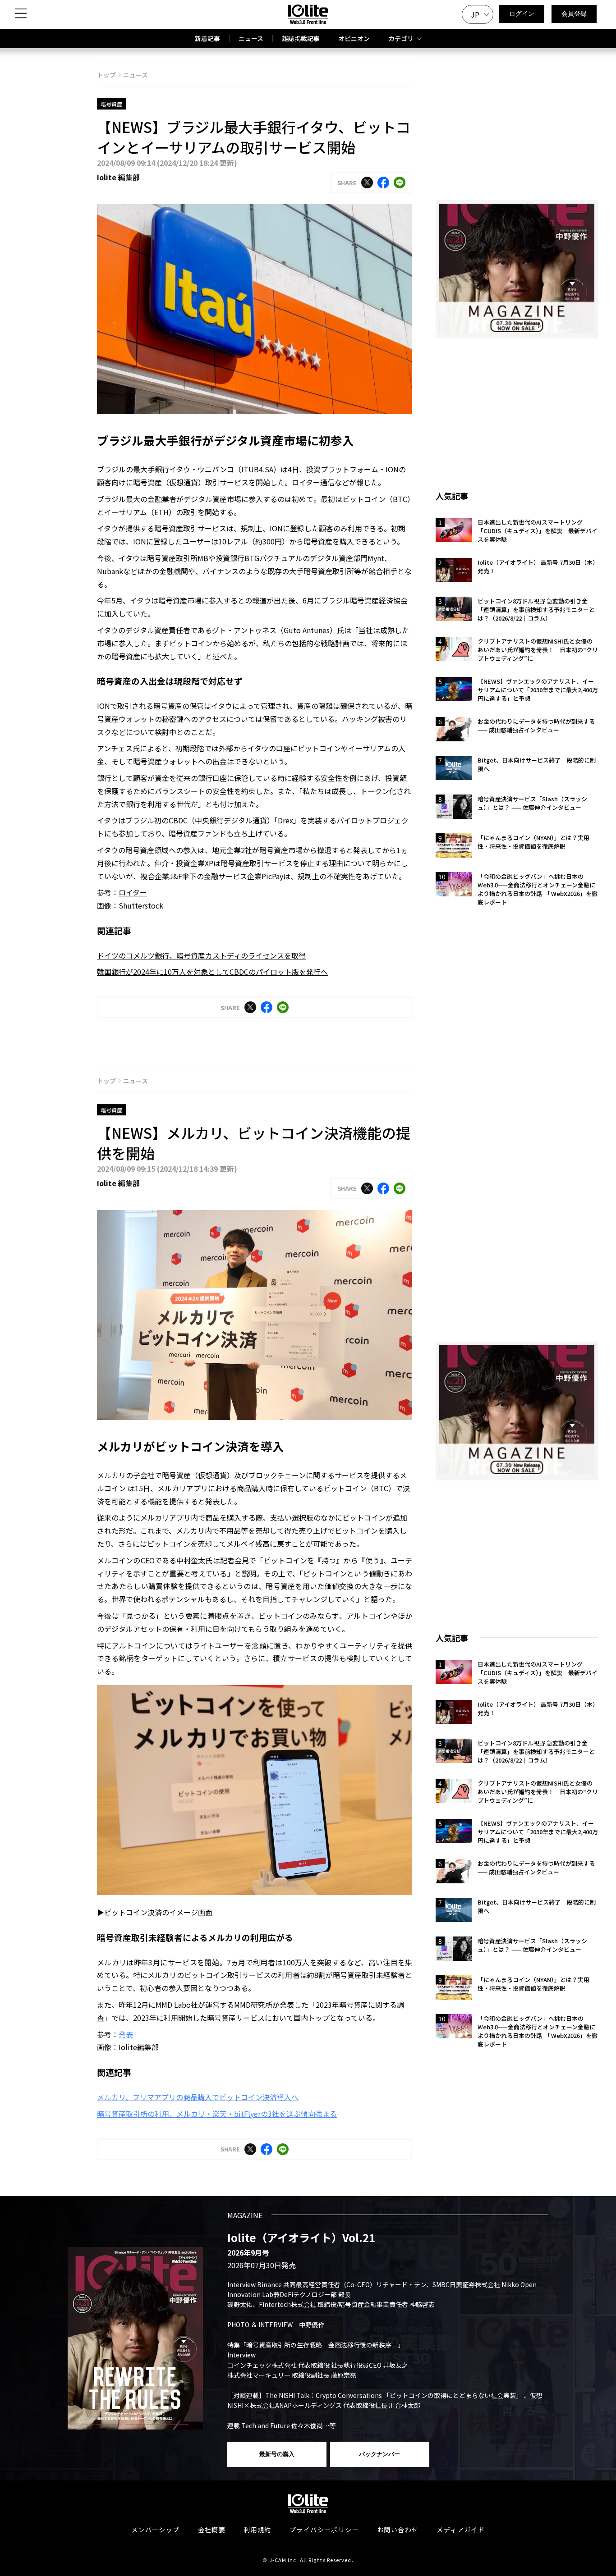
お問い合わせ (398, 2530)
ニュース (251, 38)
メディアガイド (461, 2530)
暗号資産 (111, 104)
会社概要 (212, 2530)
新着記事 (207, 38)
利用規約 (257, 2530)
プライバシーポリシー (324, 2530)
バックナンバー (379, 2454)
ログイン (522, 14)
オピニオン (354, 38)
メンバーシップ (156, 2530)
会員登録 (574, 14)
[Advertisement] (517, 409)
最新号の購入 (277, 2454)
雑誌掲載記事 (301, 38)
